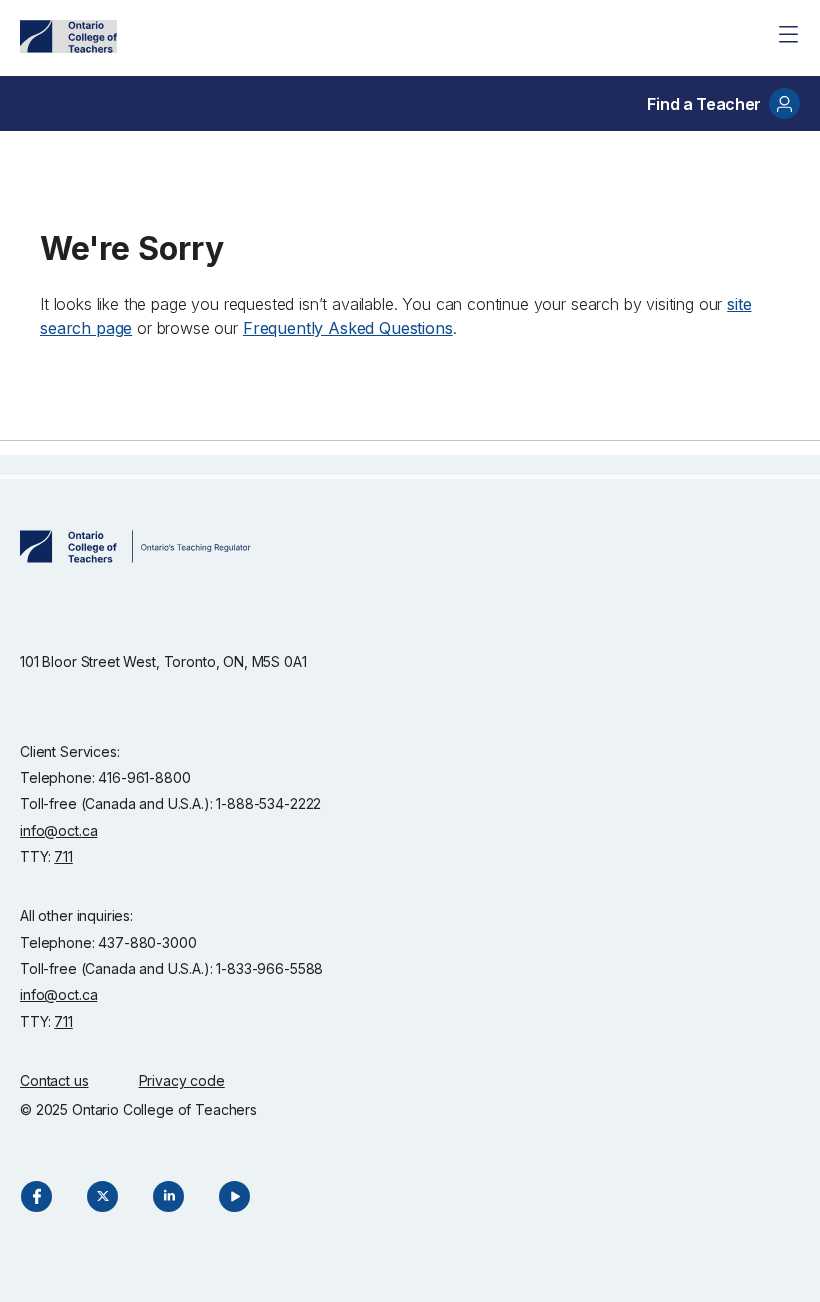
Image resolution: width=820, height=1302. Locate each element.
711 (63, 856)
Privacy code (182, 1080)
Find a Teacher (704, 104)
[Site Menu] (788, 34)
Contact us (54, 1080)
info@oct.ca (58, 830)
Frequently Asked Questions (348, 328)
